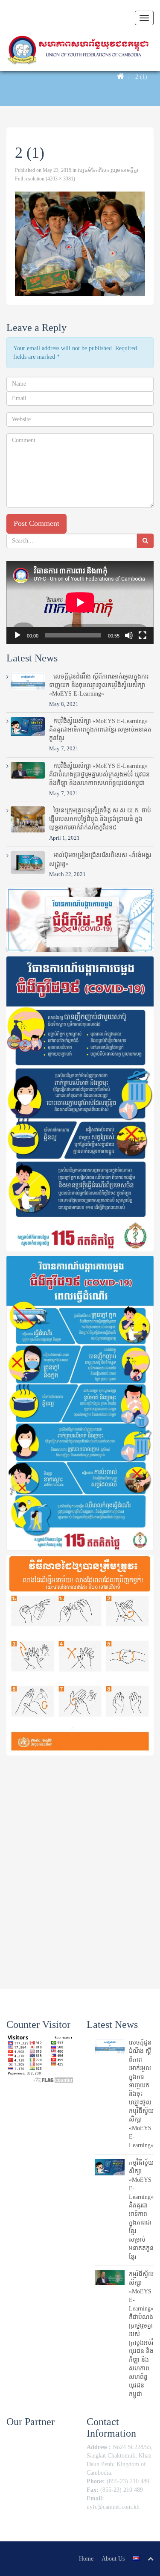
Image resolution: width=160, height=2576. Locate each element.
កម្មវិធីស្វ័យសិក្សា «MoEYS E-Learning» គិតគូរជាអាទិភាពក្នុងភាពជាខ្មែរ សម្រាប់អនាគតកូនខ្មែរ (100, 730)
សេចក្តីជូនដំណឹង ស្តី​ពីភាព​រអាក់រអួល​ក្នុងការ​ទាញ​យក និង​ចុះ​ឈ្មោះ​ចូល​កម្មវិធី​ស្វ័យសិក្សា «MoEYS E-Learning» (99, 685)
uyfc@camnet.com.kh (113, 2507)
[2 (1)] (80, 244)
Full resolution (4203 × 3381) (45, 179)
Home (86, 2559)
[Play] (17, 635)
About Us (113, 2559)
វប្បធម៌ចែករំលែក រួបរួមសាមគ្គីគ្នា (108, 170)
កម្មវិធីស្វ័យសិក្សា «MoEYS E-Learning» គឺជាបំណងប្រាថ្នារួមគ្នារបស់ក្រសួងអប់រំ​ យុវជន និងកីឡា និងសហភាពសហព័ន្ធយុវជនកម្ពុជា (99, 775)
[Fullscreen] (143, 635)
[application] (80, 602)
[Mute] (129, 635)
